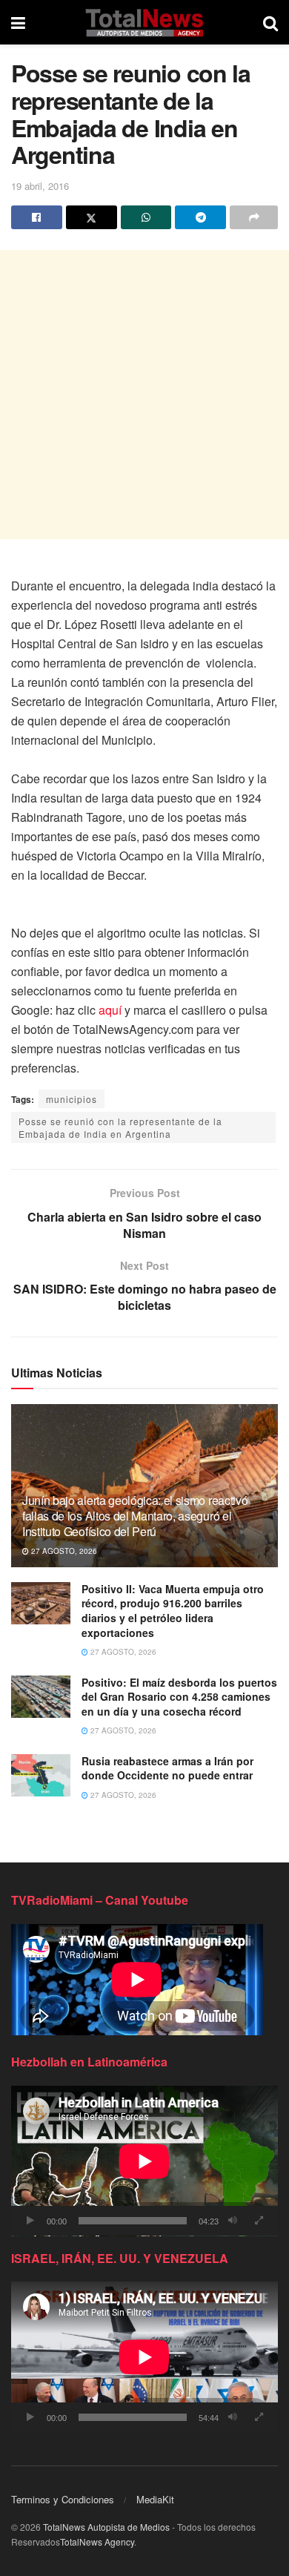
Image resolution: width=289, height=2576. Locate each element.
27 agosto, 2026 (63, 1551)
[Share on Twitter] (92, 217)
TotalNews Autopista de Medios (106, 2527)
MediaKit (155, 2499)
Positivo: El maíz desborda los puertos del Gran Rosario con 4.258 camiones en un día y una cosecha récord (179, 1697)
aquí (110, 1010)
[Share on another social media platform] (254, 217)
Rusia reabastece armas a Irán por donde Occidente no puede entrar (167, 1768)
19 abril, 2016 (40, 186)
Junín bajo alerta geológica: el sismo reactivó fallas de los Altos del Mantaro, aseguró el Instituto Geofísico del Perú (135, 1516)
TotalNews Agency (97, 2542)
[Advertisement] (144, 395)
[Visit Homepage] (144, 22)
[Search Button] (270, 22)
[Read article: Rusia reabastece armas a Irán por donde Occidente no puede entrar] (41, 1775)
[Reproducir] (30, 2221)
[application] (144, 2161)
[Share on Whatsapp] (146, 217)
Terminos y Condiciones (63, 2499)
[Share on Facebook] (37, 217)
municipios (72, 1099)
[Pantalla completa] (259, 2221)
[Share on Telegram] (200, 217)
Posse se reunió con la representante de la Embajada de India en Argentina (120, 1127)
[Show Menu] (18, 22)
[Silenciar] (233, 2221)
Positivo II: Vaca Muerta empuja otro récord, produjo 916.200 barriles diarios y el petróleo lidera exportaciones (173, 1611)
